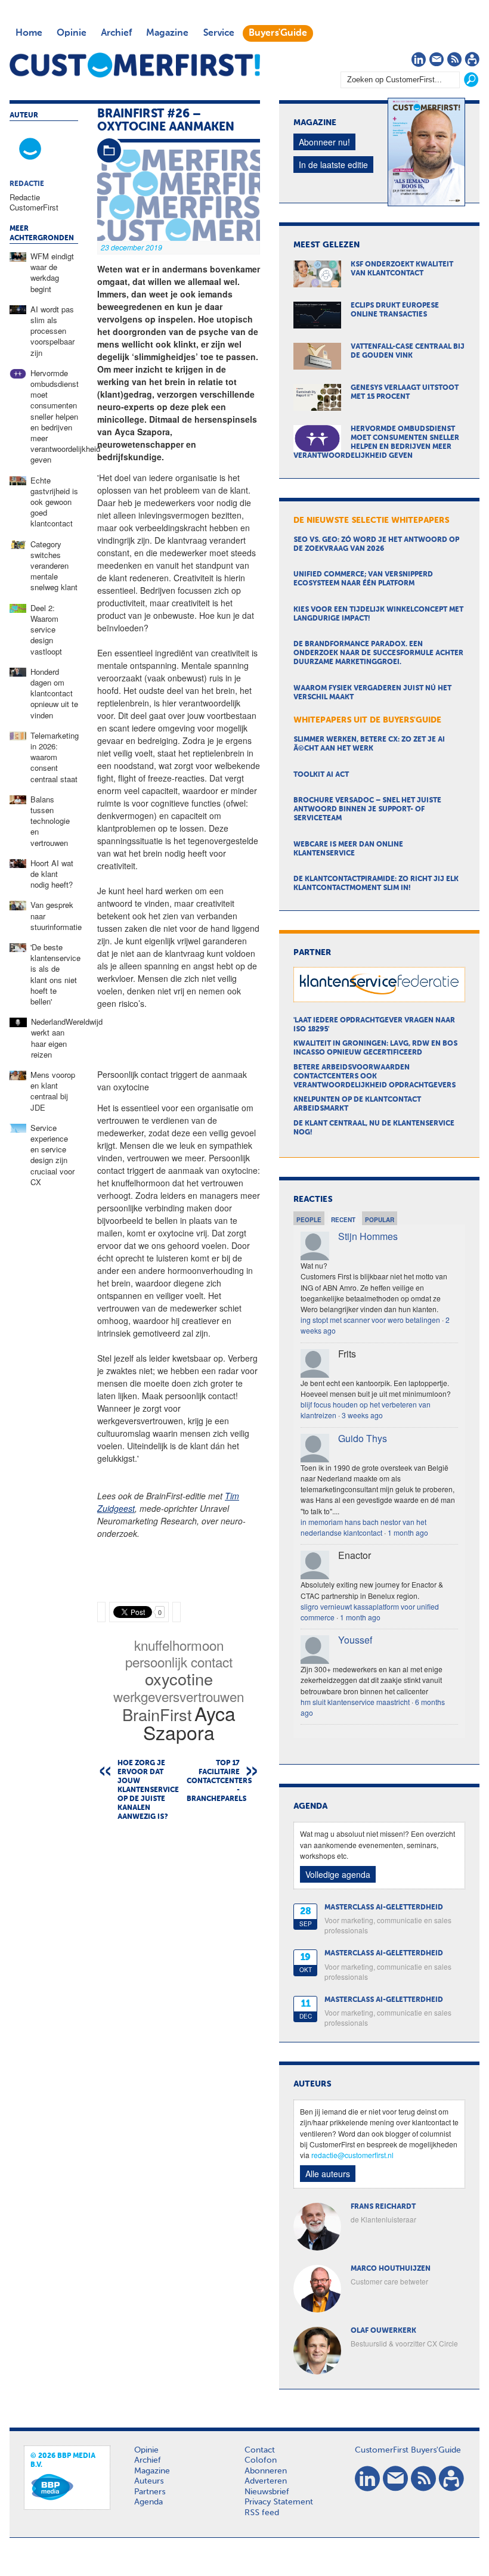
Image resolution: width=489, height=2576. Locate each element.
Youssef (355, 1640)
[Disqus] (179, 1983)
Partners (150, 2492)
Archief (116, 33)
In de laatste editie (333, 165)
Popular (380, 1220)
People (309, 1220)
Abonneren (266, 2471)
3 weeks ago (362, 1415)
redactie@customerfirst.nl (352, 2155)
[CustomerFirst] (135, 65)
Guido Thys (363, 1438)
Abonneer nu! (324, 142)
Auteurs (149, 2481)
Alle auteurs (328, 2174)
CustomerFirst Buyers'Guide (408, 2450)
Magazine (167, 33)
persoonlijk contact (179, 1661)
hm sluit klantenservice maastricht (355, 1702)
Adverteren (266, 2481)
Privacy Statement (279, 2502)
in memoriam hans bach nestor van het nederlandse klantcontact (363, 1527)
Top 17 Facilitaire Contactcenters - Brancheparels (219, 1781)
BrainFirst (157, 1714)
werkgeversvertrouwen (179, 1696)
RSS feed (262, 2513)
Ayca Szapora (189, 1722)
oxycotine (179, 1678)
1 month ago (408, 1532)
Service (219, 33)
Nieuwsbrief (267, 2492)
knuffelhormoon (179, 1645)
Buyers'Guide (278, 33)
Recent (343, 1220)
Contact (260, 2450)
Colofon (261, 2460)
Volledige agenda (338, 1874)
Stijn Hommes (368, 1236)
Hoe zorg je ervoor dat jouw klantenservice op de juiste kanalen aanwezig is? (144, 1790)
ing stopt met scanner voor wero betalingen (370, 1320)
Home (29, 33)
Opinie (72, 33)
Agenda (148, 2502)
